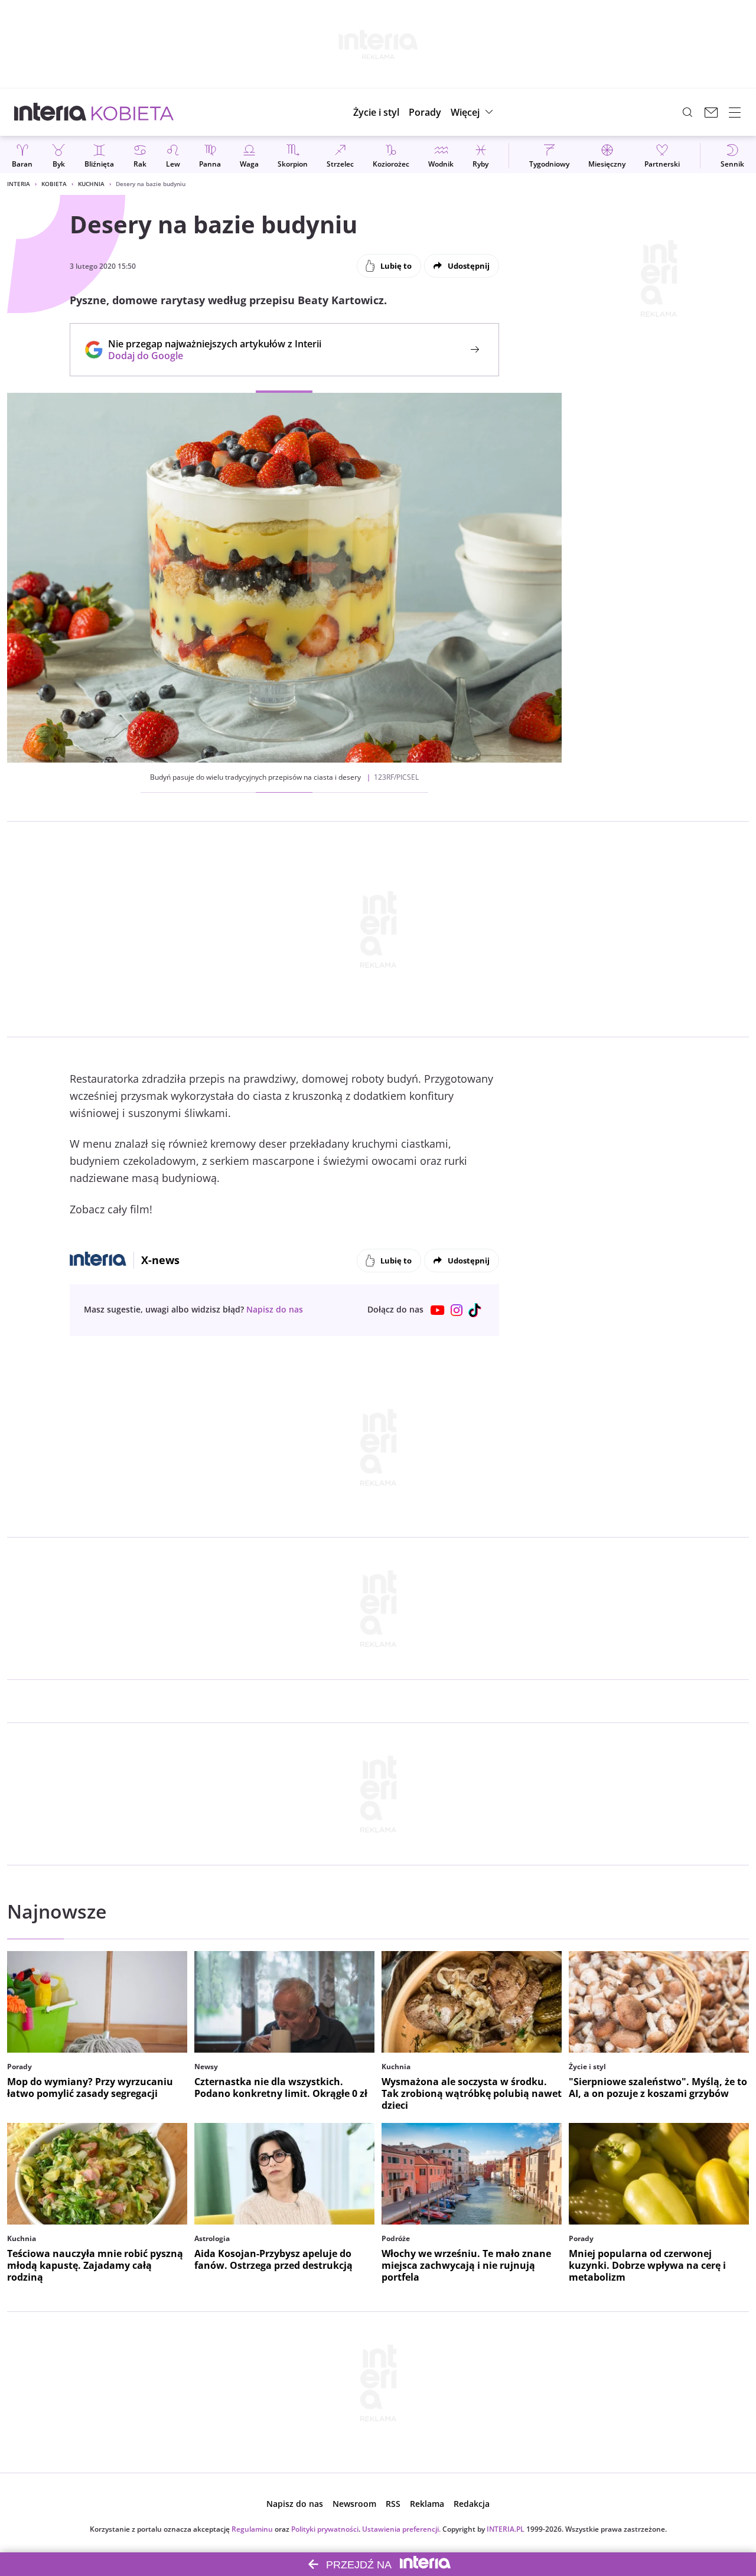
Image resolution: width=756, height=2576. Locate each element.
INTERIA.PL (506, 2529)
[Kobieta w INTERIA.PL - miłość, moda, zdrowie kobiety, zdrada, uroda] (133, 112)
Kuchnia (91, 184)
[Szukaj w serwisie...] (687, 112)
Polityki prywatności (325, 2529)
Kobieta (54, 184)
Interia (19, 184)
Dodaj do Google (209, 356)
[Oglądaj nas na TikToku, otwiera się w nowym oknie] (475, 1310)
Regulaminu (252, 2529)
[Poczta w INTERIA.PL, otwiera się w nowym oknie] (711, 112)
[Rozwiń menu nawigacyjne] (735, 112)
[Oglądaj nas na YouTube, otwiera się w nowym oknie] (438, 1310)
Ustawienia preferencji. (401, 2529)
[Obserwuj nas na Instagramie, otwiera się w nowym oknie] (457, 1310)
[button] (473, 112)
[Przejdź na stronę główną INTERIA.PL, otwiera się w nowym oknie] (50, 112)
